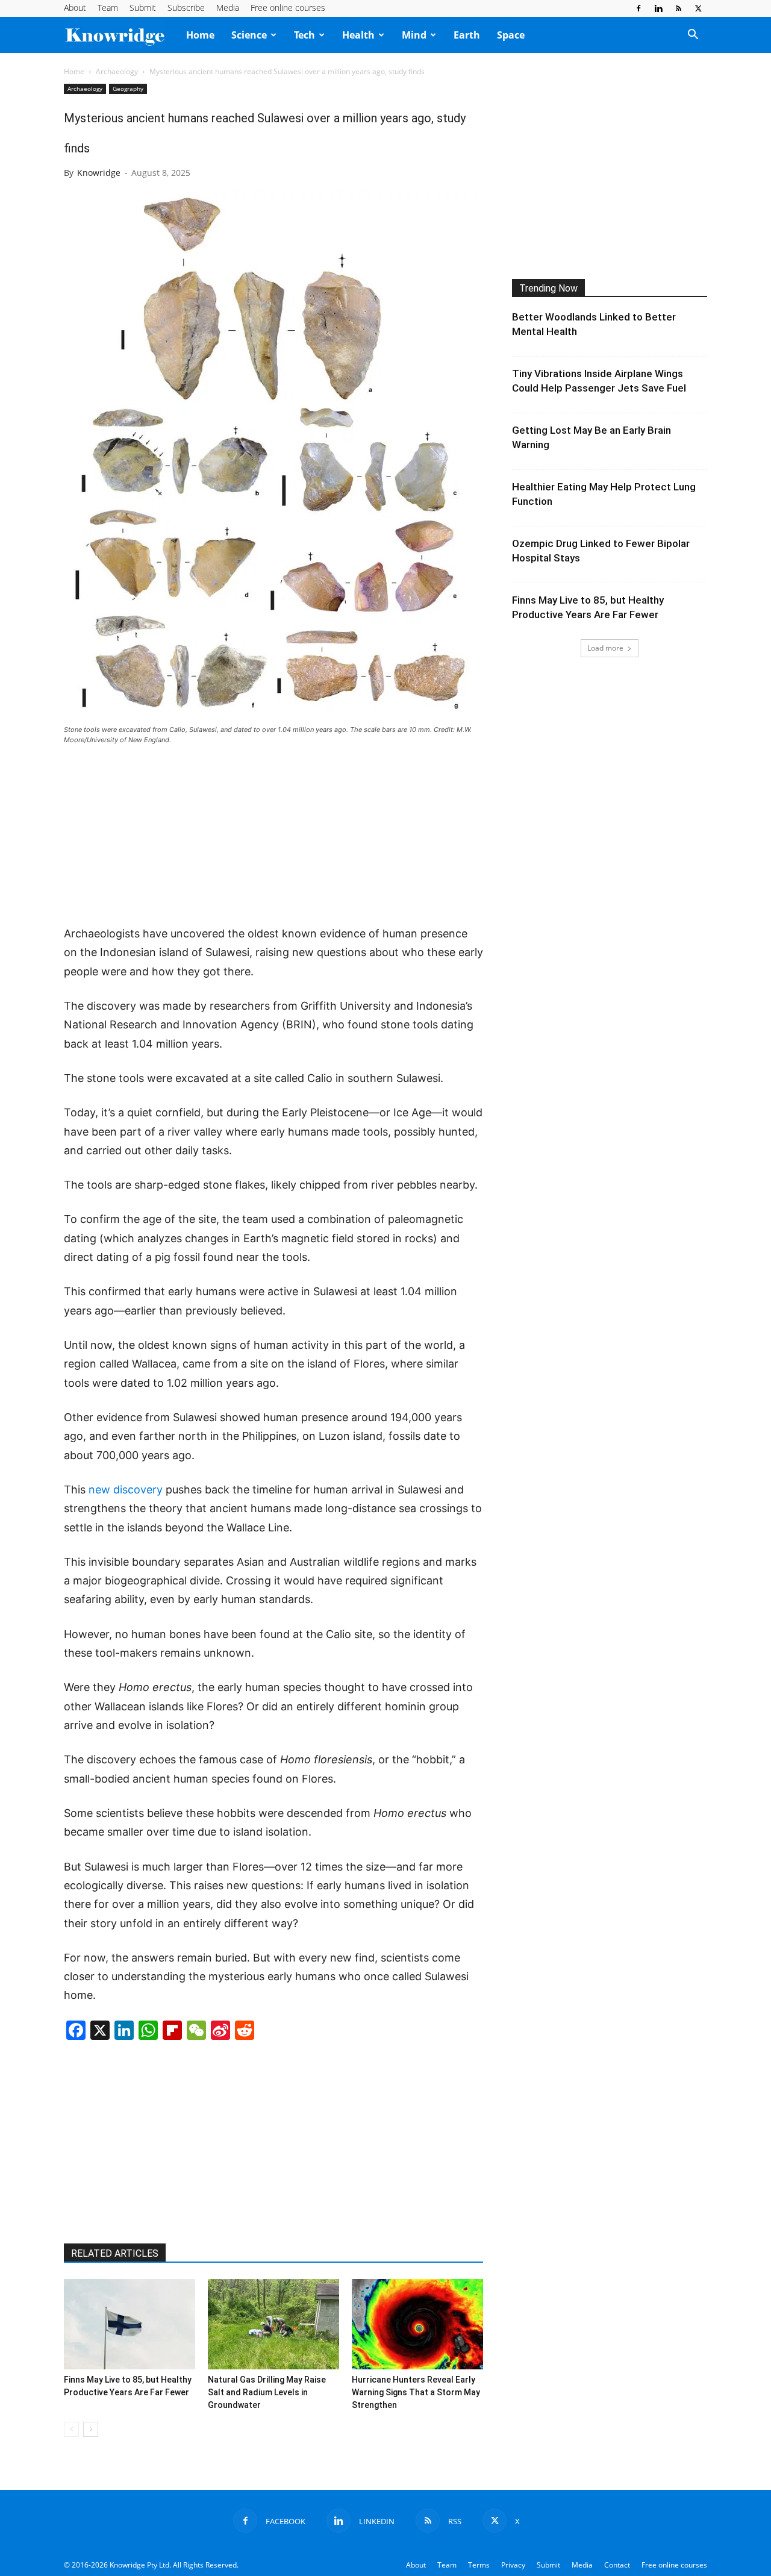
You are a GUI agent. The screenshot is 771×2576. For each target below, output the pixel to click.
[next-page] (91, 2429)
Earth (467, 35)
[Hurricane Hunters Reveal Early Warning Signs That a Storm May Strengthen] (417, 2324)
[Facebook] (638, 8)
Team (108, 8)
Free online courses (288, 8)
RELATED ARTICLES (115, 2253)
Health (358, 35)
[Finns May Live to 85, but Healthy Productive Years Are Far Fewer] (130, 2324)
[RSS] (678, 8)
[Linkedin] (658, 8)
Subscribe (186, 8)
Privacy (513, 2565)
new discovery (126, 1490)
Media (228, 8)
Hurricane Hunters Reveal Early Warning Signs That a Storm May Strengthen (416, 2392)
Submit (143, 8)
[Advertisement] (273, 836)
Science (249, 35)
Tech (304, 35)
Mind (414, 35)
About (75, 8)
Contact (617, 2565)
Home (200, 35)
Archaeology (117, 71)
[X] (698, 8)
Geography (128, 89)
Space (511, 35)
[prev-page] (71, 2429)
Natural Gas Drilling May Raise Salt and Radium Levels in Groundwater (267, 2392)
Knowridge (99, 173)
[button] (693, 36)
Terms (479, 2565)
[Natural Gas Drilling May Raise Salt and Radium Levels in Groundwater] (273, 2324)
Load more (605, 648)
